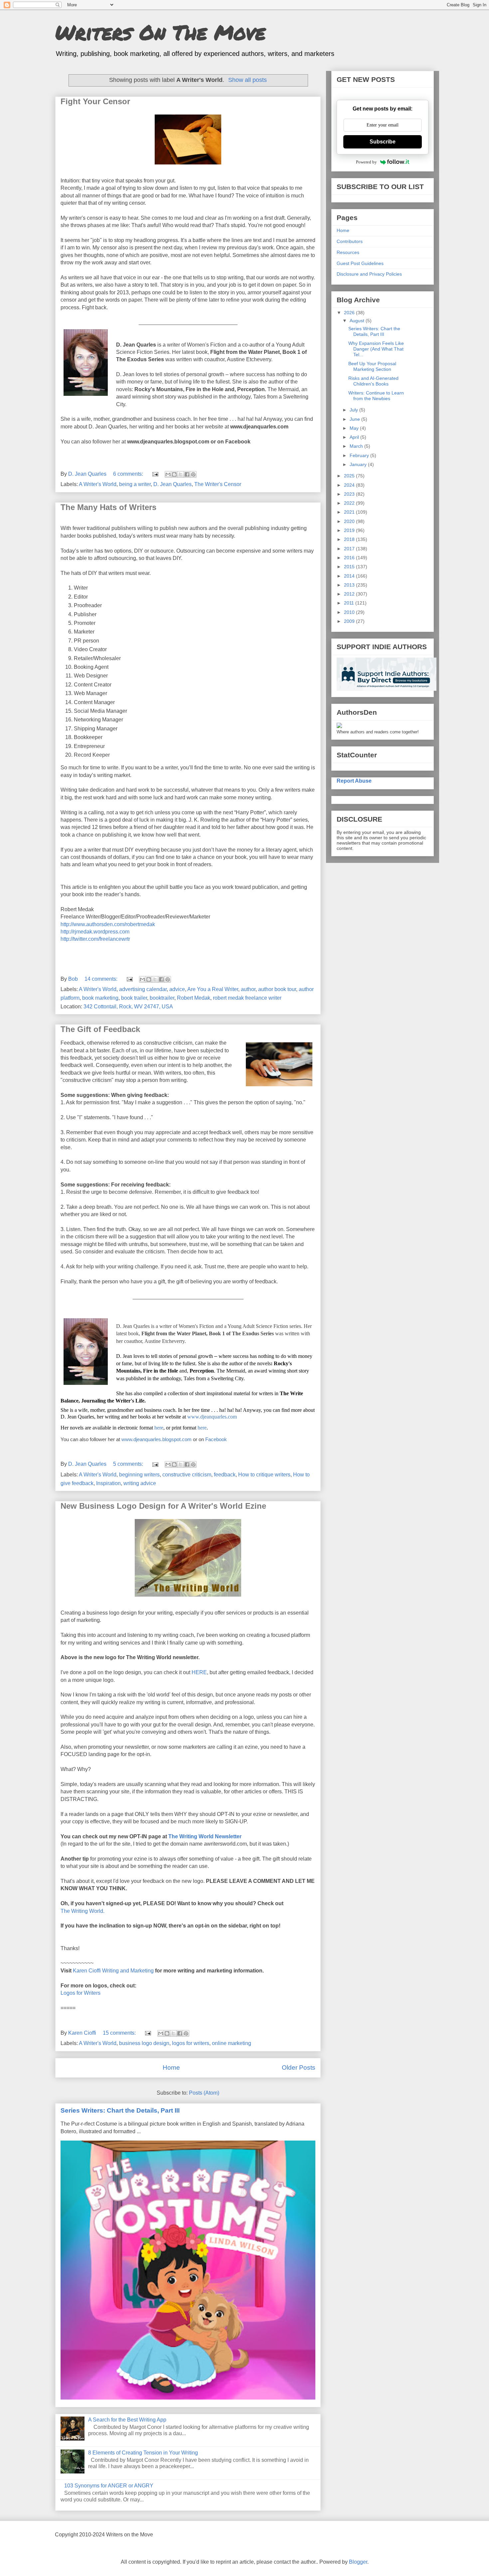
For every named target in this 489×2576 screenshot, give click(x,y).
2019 (350, 530)
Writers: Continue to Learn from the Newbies (376, 396)
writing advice (140, 1483)
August (358, 321)
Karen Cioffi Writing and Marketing (113, 1971)
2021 (350, 512)
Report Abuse (354, 781)
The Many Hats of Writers (108, 507)
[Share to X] (181, 474)
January (359, 464)
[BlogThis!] (174, 474)
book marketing (100, 998)
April (355, 437)
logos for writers (191, 2043)
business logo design (144, 2043)
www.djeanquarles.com (212, 1417)
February (360, 455)
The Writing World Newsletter (205, 1836)
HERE (199, 1672)
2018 (350, 539)
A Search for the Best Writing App (127, 2420)
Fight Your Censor (95, 101)
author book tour (277, 989)
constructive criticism (187, 1475)
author (248, 989)
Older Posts (299, 2067)
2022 (350, 503)
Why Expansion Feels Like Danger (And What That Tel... (376, 349)
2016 (350, 558)
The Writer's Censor (218, 484)
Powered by (366, 162)
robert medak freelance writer (247, 998)
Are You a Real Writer (213, 989)
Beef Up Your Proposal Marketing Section (372, 366)
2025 (350, 476)
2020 (350, 521)
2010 (350, 612)
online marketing (232, 2043)
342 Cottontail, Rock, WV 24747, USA (128, 1007)
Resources (348, 252)
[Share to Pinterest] (193, 474)
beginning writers (139, 1475)
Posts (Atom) (204, 2093)
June (355, 419)
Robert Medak (194, 998)
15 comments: (120, 2033)
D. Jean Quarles (172, 484)
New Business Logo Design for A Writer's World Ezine (163, 1506)
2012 (350, 594)
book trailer (134, 998)
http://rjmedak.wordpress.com (95, 932)
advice (177, 989)
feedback (225, 1475)
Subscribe (383, 142)
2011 (350, 603)
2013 (350, 585)
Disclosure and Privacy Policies (369, 274)
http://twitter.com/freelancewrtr (95, 939)
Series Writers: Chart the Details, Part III (120, 2110)
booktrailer (162, 998)
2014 (350, 576)
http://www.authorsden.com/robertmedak (108, 924)
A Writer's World (98, 484)
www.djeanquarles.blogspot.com (157, 1439)
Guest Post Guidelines (360, 263)
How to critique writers (264, 1475)
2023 (350, 494)
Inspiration (108, 1483)
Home (171, 2067)
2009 (350, 621)
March (357, 446)
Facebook (216, 1439)
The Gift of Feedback (100, 1029)
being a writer (135, 484)
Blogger (358, 2562)
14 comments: (102, 979)
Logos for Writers (81, 1993)
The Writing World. (82, 1911)
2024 (350, 485)
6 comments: (129, 474)
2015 (350, 567)
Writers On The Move (160, 32)
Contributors (350, 241)
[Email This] (168, 474)
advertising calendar (143, 989)
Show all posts (247, 80)
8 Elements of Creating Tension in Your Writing (143, 2453)
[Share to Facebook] (187, 474)
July (354, 410)
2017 (350, 549)
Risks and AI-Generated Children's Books (373, 381)
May (355, 428)
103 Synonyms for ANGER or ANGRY (109, 2486)
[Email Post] (155, 474)
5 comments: (129, 1464)
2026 (350, 313)
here (159, 1428)
